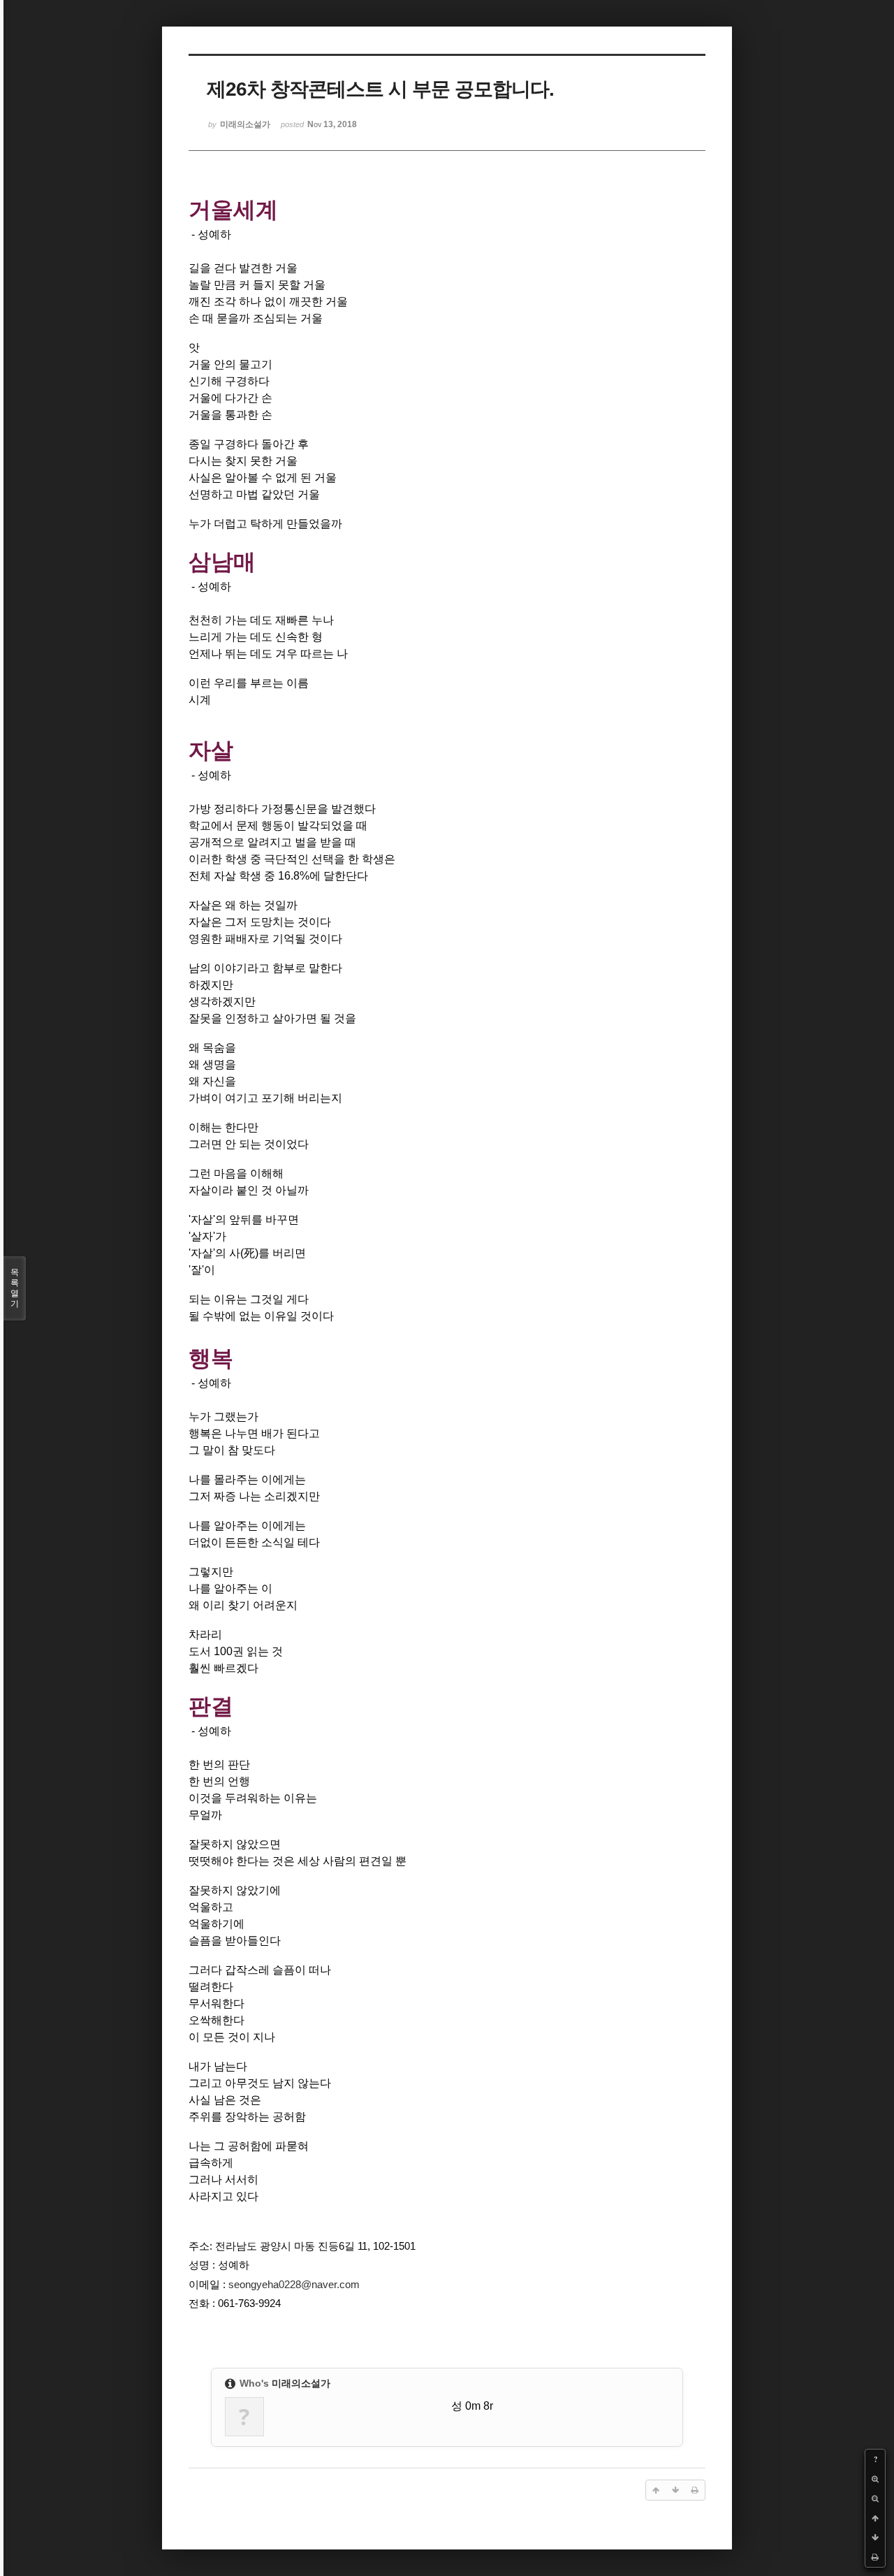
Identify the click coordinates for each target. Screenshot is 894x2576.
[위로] (875, 2518)
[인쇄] (875, 2557)
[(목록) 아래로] (875, 2538)
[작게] (875, 2498)
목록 (15, 1288)
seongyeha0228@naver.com (294, 2285)
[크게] (875, 2479)
